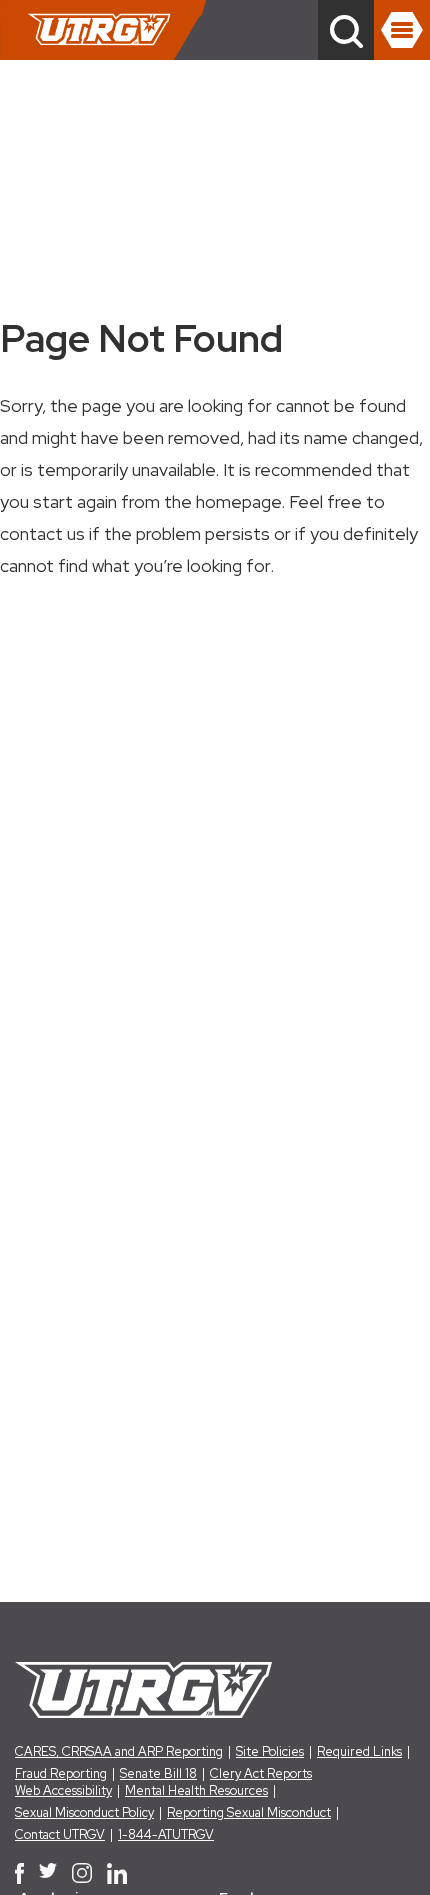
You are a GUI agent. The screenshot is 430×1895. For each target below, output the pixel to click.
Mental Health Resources (196, 1790)
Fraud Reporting (61, 1773)
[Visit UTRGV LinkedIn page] (117, 1873)
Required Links (359, 1751)
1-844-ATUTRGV (166, 1834)
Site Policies (270, 1751)
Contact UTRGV (60, 1834)
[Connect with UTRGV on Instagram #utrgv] (82, 1873)
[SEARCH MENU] (346, 30)
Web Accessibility (63, 1790)
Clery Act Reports (261, 1773)
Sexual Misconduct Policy (84, 1812)
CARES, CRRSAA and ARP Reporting (119, 1751)
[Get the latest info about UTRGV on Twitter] (48, 1873)
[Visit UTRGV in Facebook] (19, 1873)
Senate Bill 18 (158, 1773)
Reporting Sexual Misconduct (249, 1812)
